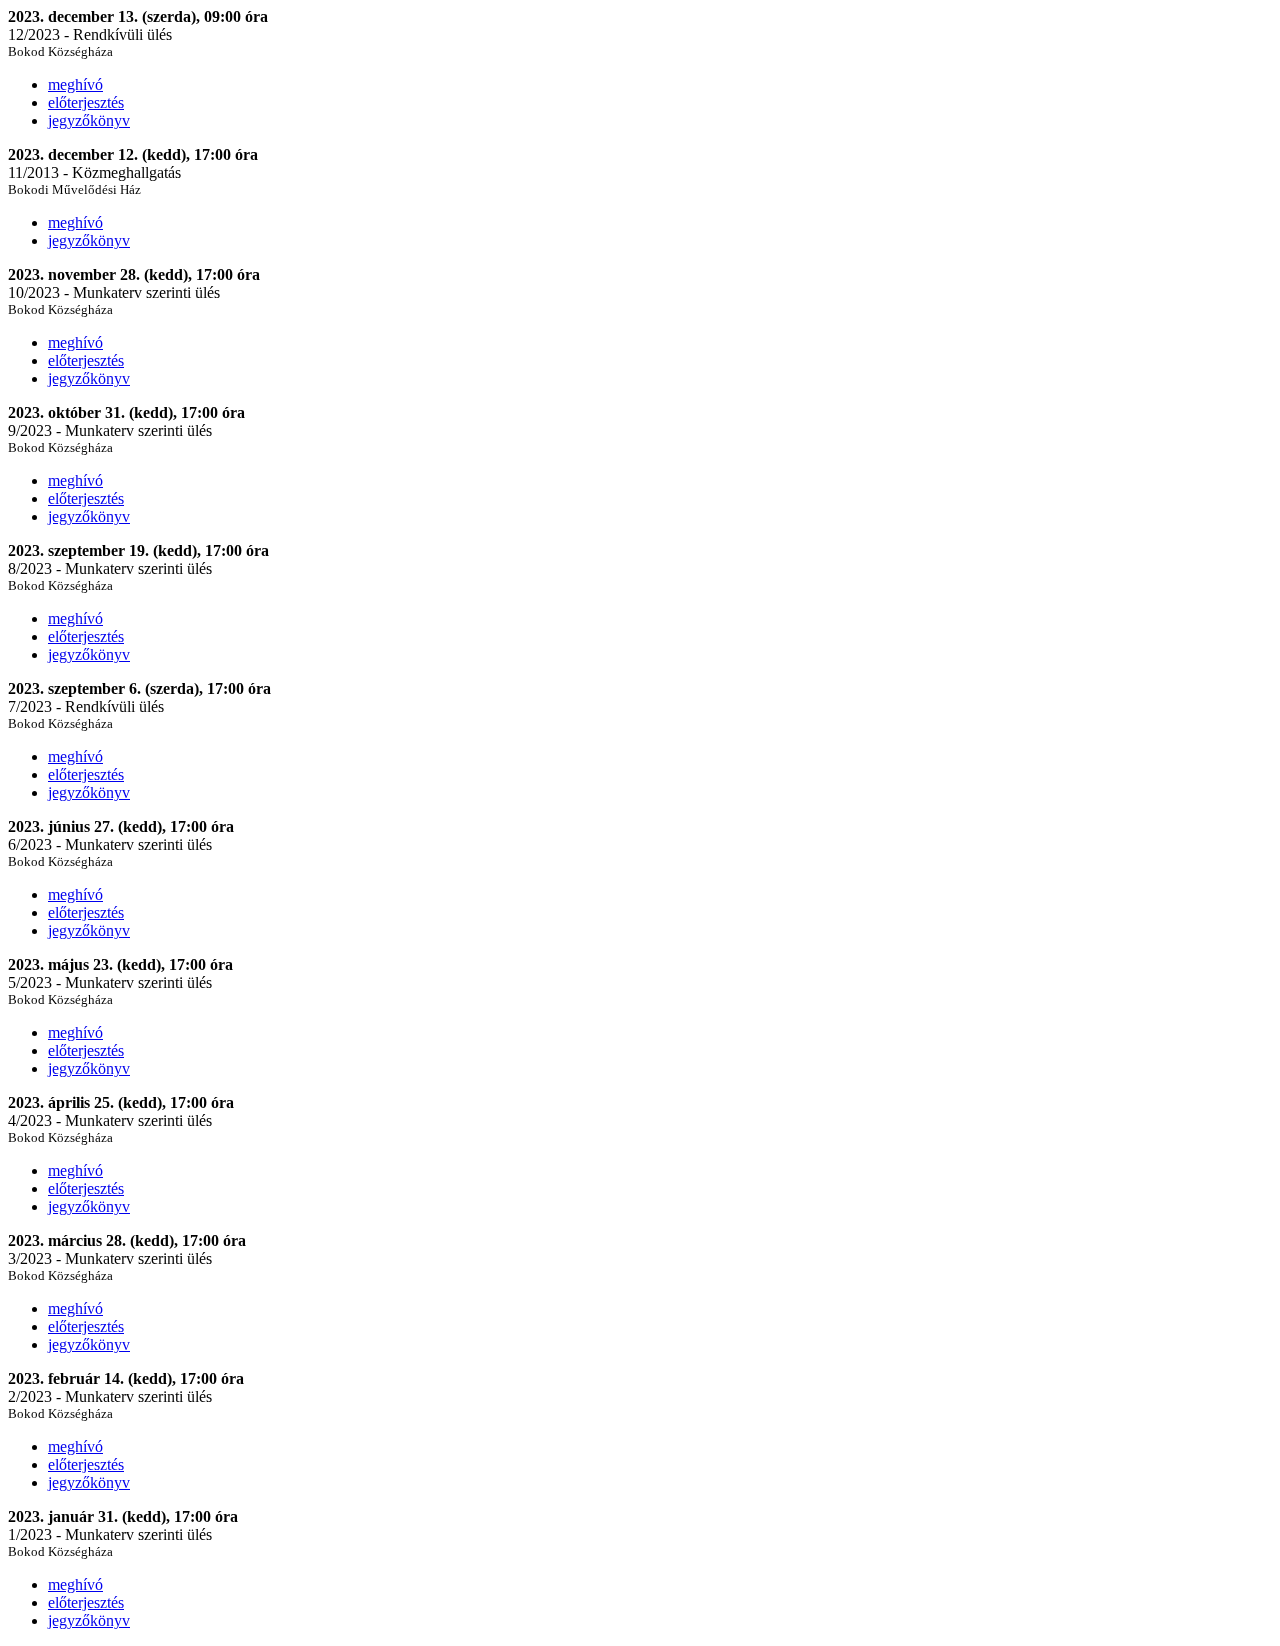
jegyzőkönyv (89, 120)
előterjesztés (86, 102)
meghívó (75, 84)
